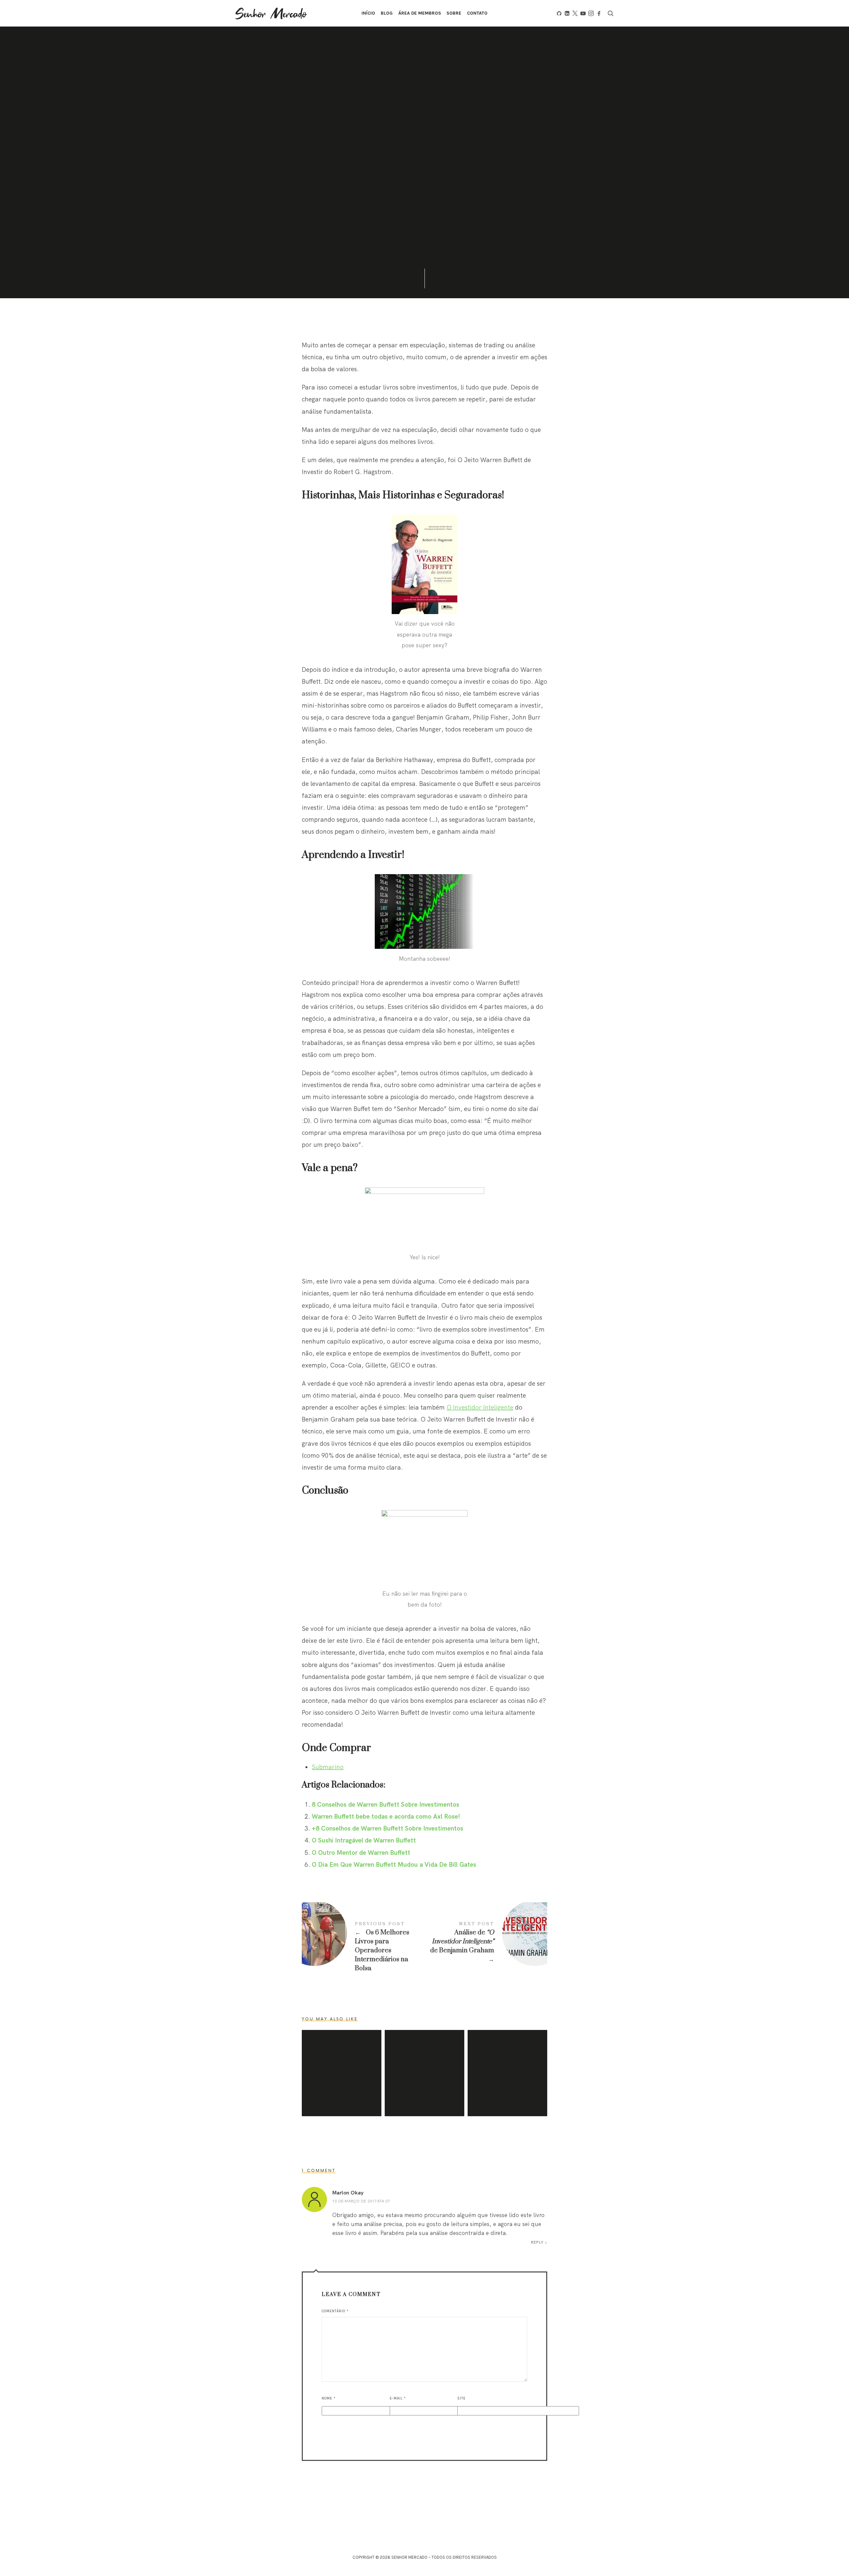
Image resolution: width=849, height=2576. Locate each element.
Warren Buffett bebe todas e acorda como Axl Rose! (386, 1816)
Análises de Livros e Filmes (430, 123)
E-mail (398, 2398)
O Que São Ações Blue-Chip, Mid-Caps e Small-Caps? (424, 2073)
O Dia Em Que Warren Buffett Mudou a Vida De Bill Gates (394, 1864)
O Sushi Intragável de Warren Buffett (364, 1840)
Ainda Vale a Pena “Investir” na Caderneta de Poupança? (507, 2073)
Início (368, 13)
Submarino (328, 1767)
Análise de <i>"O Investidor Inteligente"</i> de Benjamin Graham (486, 1942)
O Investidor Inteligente (480, 1407)
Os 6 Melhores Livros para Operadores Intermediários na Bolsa (363, 1947)
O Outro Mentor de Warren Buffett (361, 1852)
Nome (329, 2398)
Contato (477, 13)
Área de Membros (420, 13)
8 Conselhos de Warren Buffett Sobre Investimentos (386, 1804)
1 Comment (428, 197)
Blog (387, 13)
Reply (537, 2242)
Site (461, 2398)
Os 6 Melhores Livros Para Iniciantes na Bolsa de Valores (342, 2073)
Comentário (335, 2311)
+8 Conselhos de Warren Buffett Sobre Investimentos (388, 1828)
